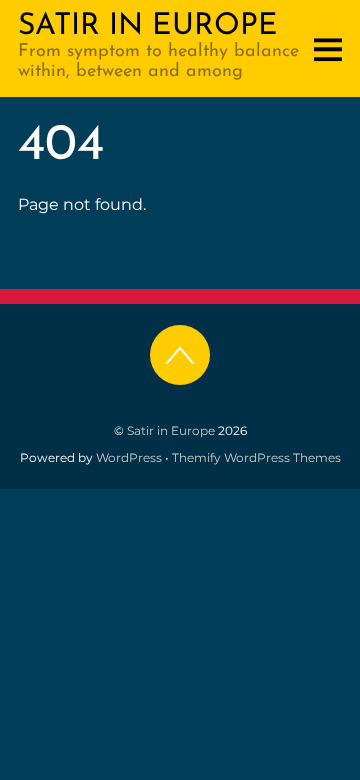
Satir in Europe (171, 430)
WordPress (129, 457)
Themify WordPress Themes (256, 457)
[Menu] (328, 48)
